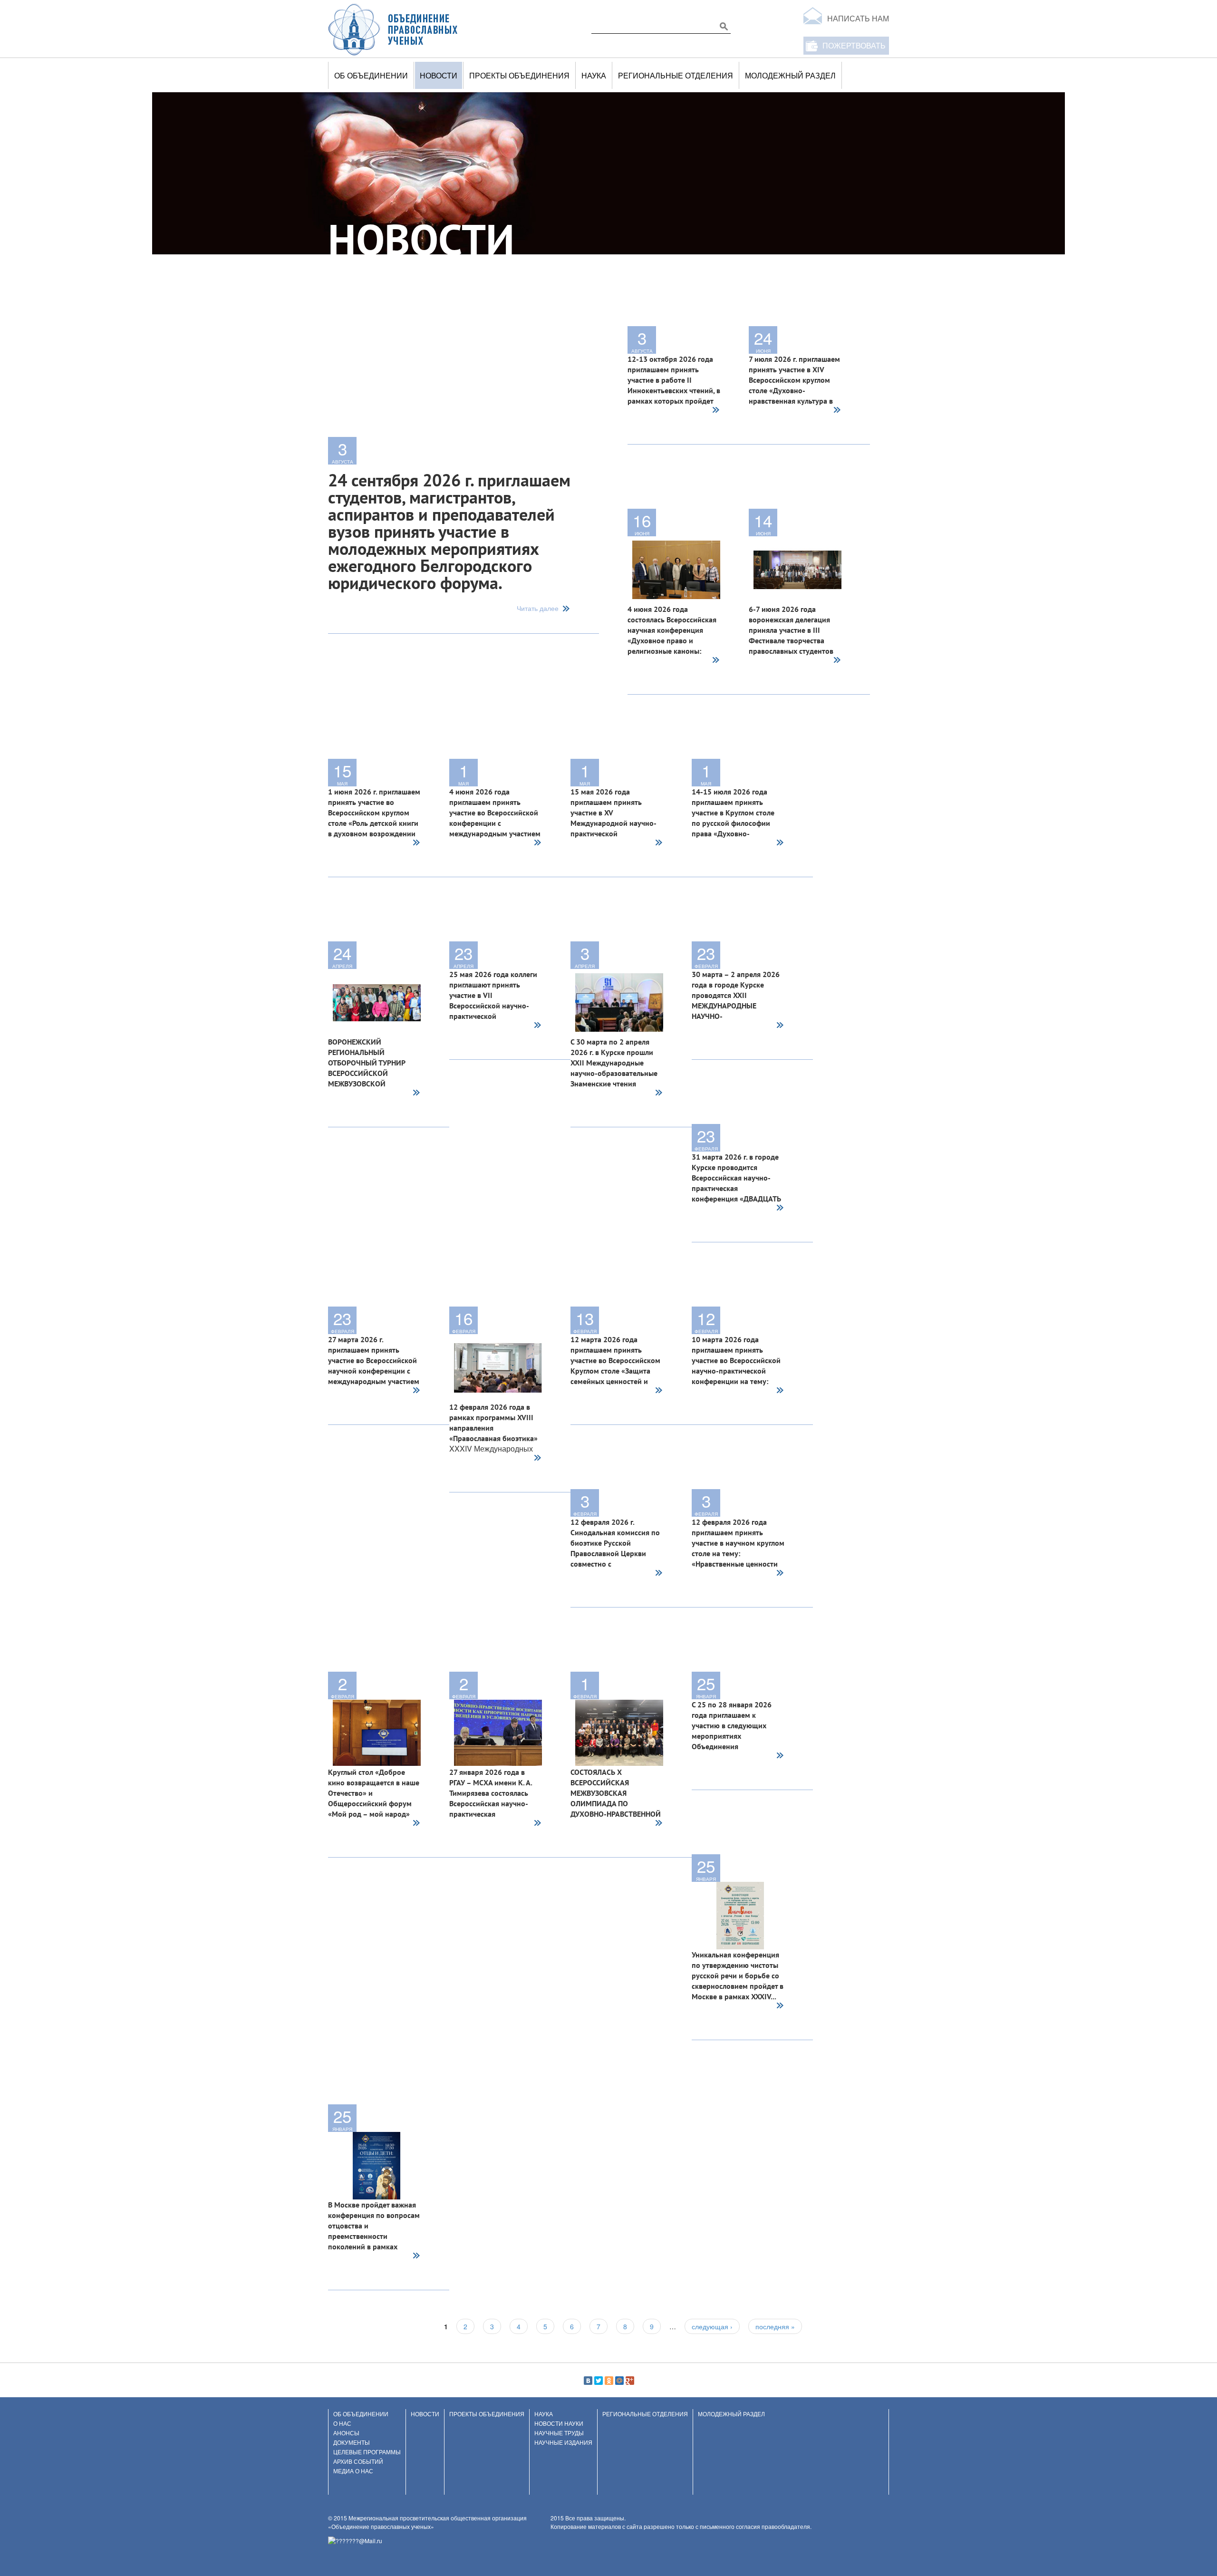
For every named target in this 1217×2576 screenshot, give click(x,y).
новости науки (559, 2423)
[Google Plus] (630, 2381)
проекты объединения (519, 75)
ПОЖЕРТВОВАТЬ (854, 45)
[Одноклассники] (609, 2381)
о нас (342, 2423)
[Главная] (393, 29)
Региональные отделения (676, 75)
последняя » (775, 2326)
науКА (594, 75)
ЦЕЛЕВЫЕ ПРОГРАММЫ (367, 2452)
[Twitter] (599, 2381)
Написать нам (858, 18)
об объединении (371, 75)
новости (439, 75)
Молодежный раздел (790, 75)
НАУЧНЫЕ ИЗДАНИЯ (563, 2442)
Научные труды (559, 2433)
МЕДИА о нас (353, 2471)
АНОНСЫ (346, 2433)
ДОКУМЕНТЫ (352, 2442)
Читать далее (538, 609)
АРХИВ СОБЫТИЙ (358, 2461)
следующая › (712, 2326)
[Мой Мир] (619, 2381)
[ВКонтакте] (588, 2381)
